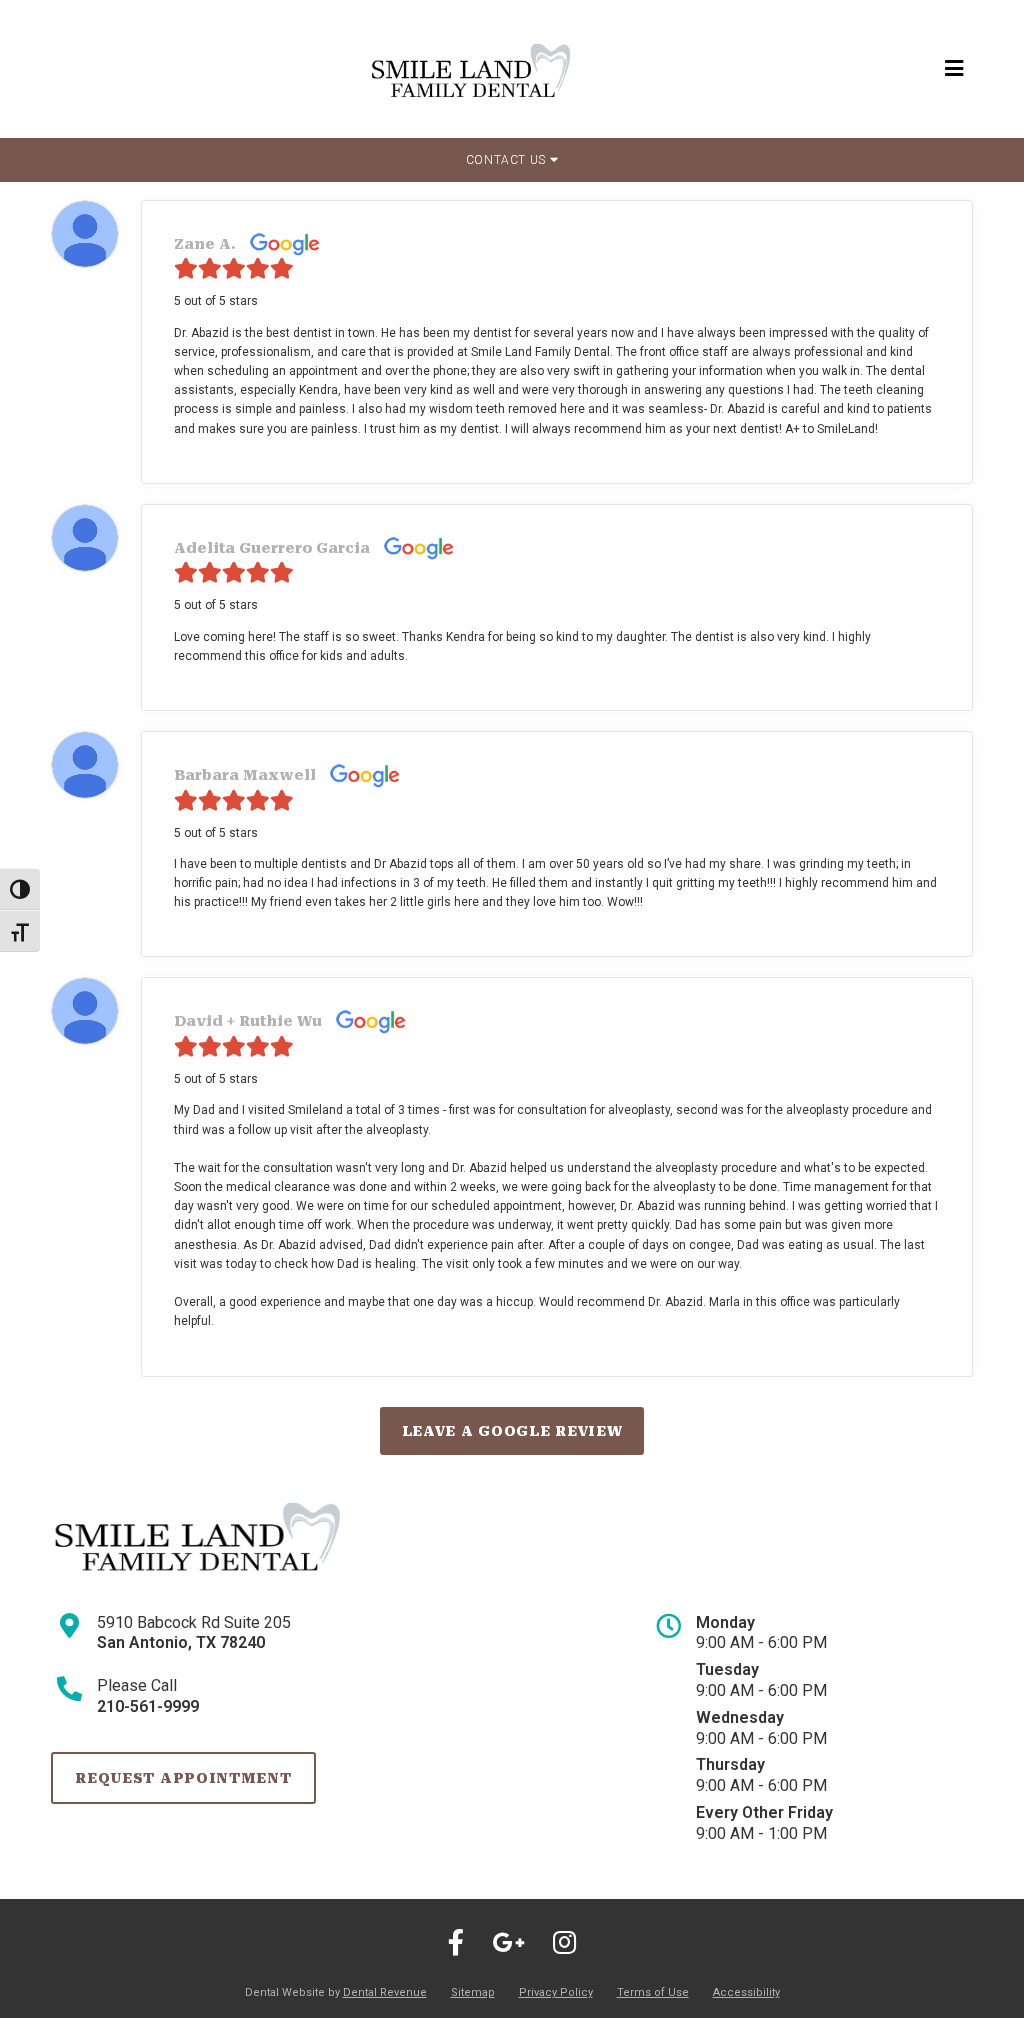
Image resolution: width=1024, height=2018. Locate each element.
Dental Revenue (385, 1992)
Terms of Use (653, 1992)
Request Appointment (183, 1778)
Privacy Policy (556, 1992)
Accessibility (746, 1992)
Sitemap (473, 1992)
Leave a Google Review (512, 1431)
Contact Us (508, 160)
